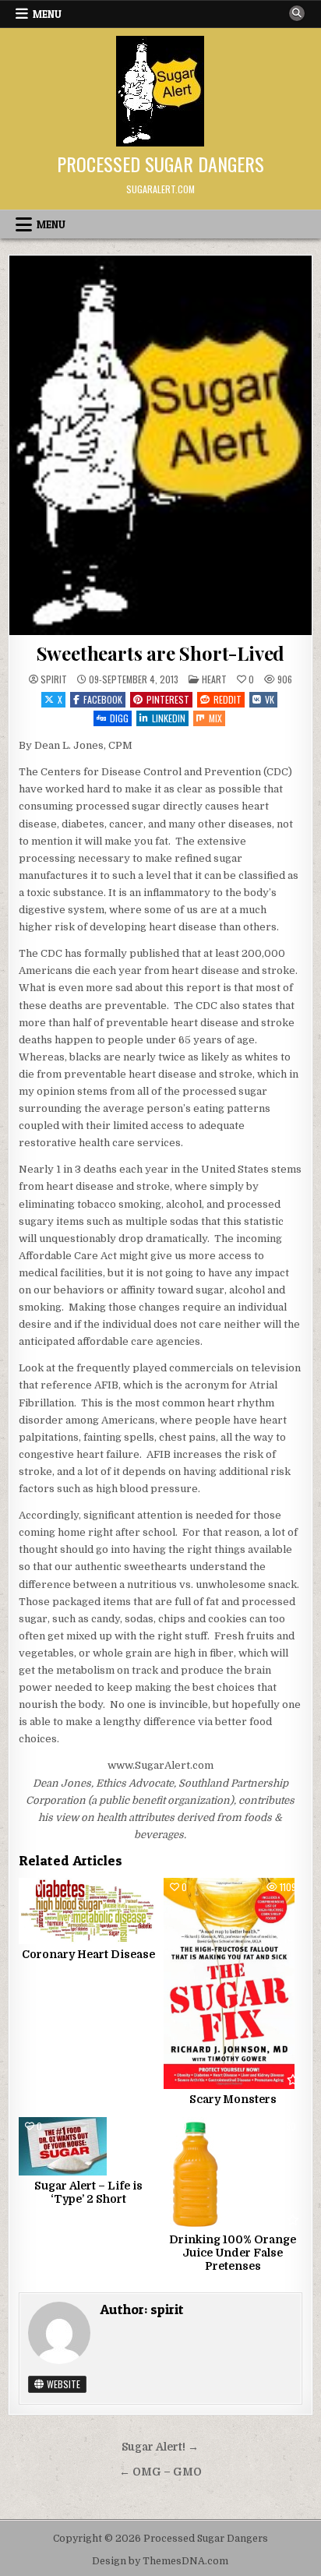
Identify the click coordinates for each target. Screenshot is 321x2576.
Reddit (228, 699)
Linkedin (169, 718)
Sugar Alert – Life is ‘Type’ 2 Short (88, 2192)
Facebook (103, 699)
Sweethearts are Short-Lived (161, 653)
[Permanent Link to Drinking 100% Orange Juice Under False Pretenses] (233, 2173)
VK (270, 699)
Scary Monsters (233, 2099)
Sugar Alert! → (160, 2447)
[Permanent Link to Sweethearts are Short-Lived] (160, 445)
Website (62, 2384)
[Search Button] (297, 13)
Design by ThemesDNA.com (160, 2561)
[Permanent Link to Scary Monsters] (233, 1983)
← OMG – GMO (160, 2472)
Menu (47, 14)
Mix (215, 718)
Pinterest (168, 699)
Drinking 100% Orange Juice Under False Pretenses (233, 2253)
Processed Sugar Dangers (160, 164)
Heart (214, 679)
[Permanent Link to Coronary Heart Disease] (88, 1911)
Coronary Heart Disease (88, 1954)
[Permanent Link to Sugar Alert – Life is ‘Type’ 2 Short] (88, 2146)
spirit (54, 679)
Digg (119, 718)
